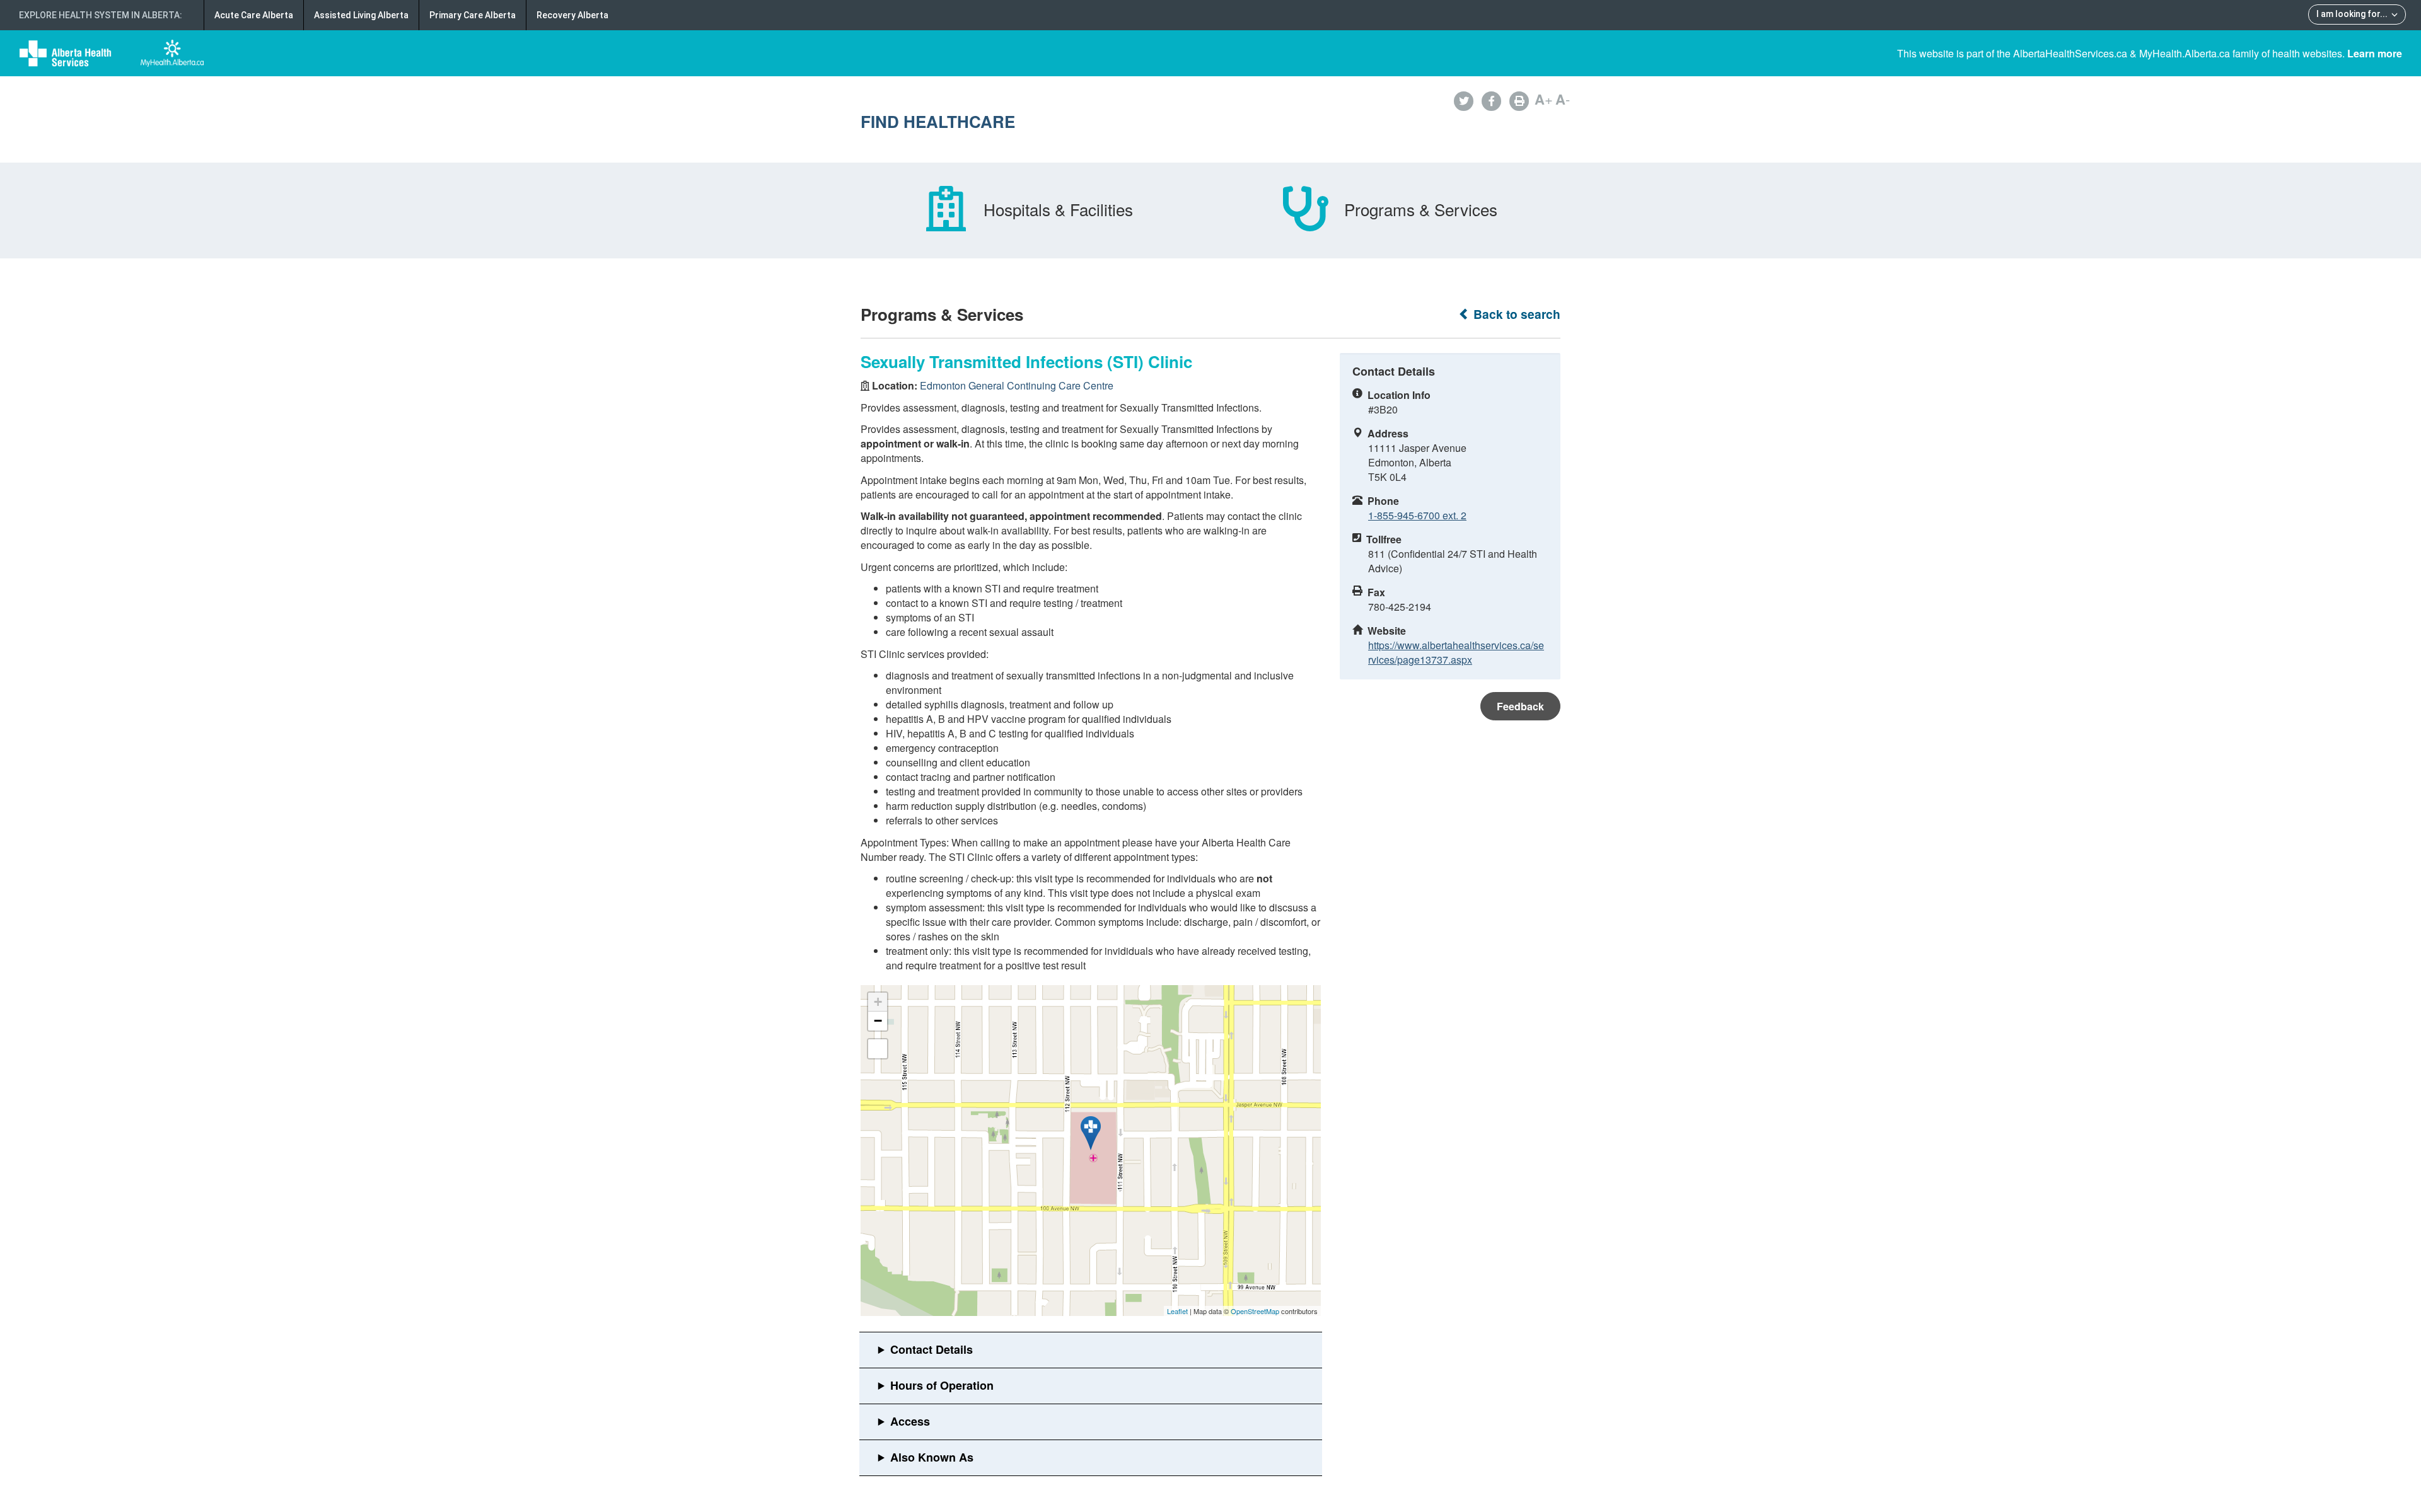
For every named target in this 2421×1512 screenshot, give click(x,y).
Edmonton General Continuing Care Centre (1017, 385)
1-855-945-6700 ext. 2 (1417, 515)
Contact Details (932, 1349)
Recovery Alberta (572, 15)
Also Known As (932, 1457)
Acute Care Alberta (254, 15)
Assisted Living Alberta (361, 15)
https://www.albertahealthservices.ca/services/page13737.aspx (1456, 652)
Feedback (1520, 706)
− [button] (878, 1021)
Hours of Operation (942, 1385)
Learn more (2375, 53)
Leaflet (1177, 1311)
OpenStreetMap (1255, 1311)
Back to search (1515, 314)
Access (910, 1421)
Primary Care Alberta (473, 15)
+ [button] (878, 1002)
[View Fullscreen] (878, 1049)
